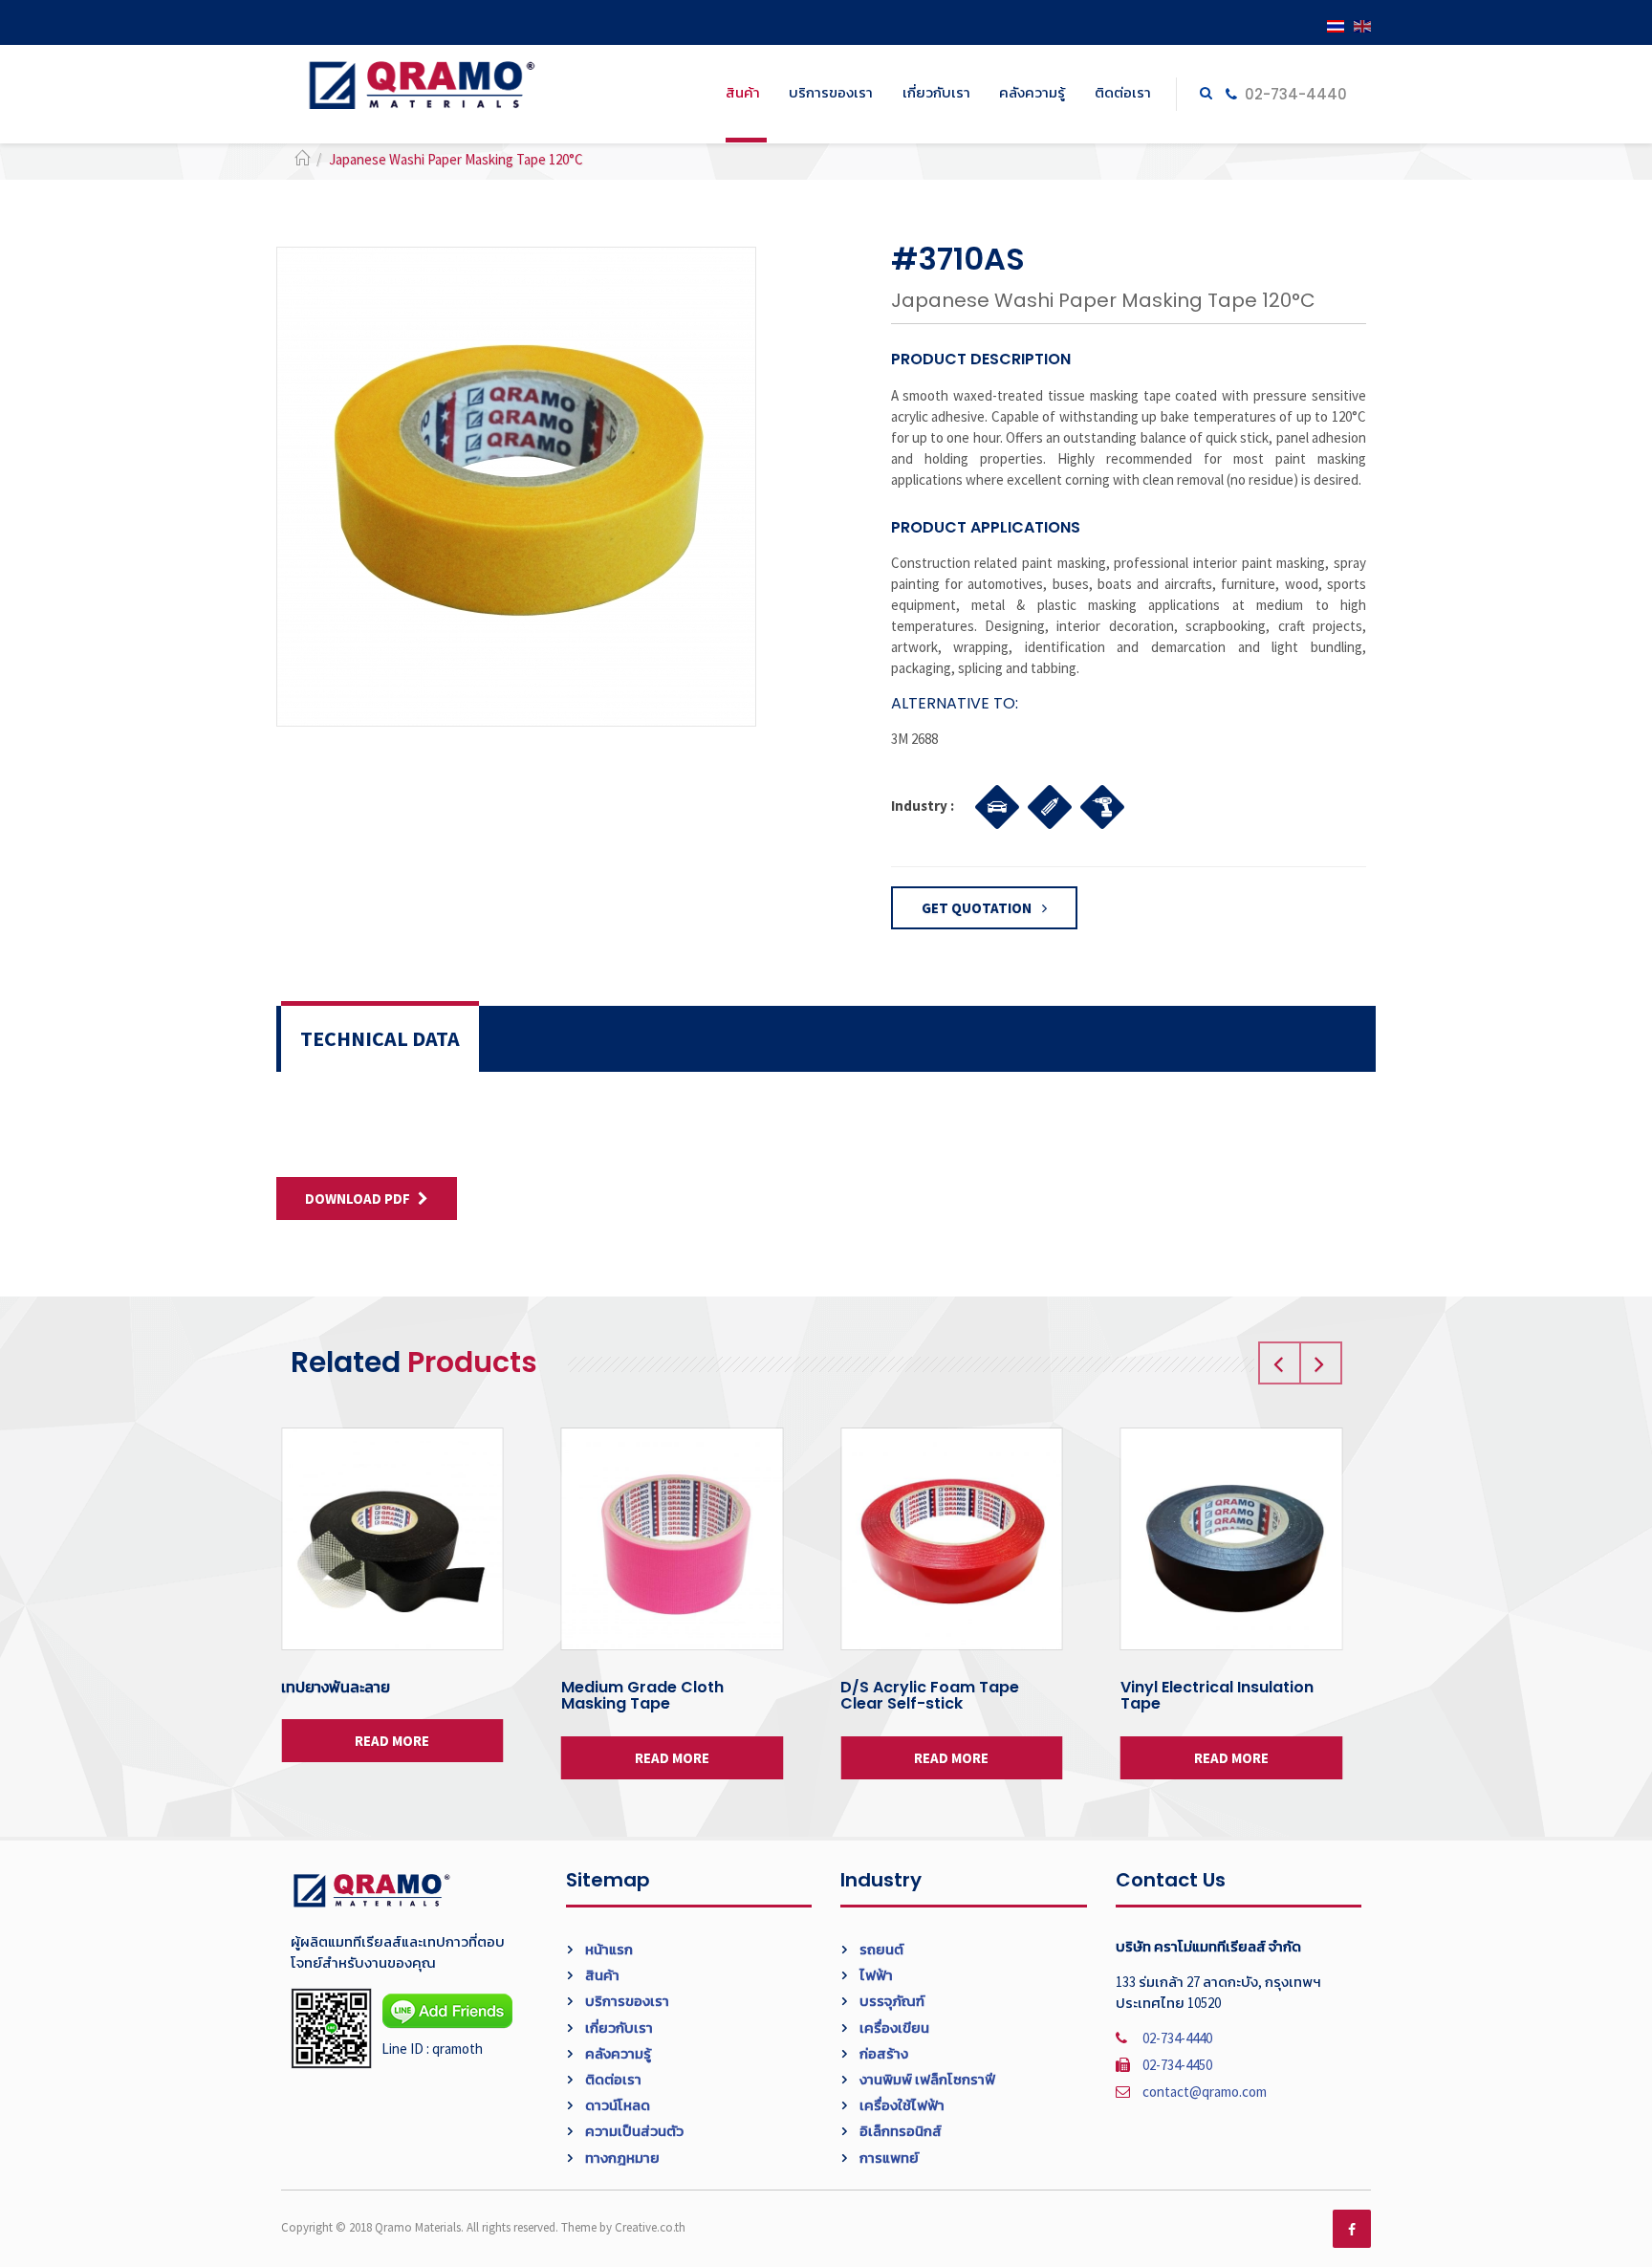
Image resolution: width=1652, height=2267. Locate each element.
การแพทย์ (888, 2158)
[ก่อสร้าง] (1097, 804)
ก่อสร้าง (882, 2053)
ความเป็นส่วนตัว (633, 2131)
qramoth (457, 2049)
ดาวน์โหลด (616, 2105)
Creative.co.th (650, 2227)
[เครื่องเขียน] (1044, 804)
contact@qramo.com (1205, 2092)
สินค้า (743, 92)
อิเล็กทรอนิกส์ (899, 2131)
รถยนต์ (880, 1949)
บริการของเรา (831, 92)
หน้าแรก (608, 1949)
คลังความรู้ (1032, 92)
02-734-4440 (1294, 94)
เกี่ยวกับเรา (936, 92)
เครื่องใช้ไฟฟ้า (901, 2105)
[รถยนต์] (992, 804)
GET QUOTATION (978, 908)
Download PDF (358, 1199)
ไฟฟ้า (875, 1975)
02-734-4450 (1177, 2065)
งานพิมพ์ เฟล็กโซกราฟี (926, 2079)
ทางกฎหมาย (621, 2158)
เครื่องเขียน (893, 2027)
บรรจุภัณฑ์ (891, 2001)
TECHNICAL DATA (380, 1038)
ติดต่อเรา (1123, 92)
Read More (392, 1741)
